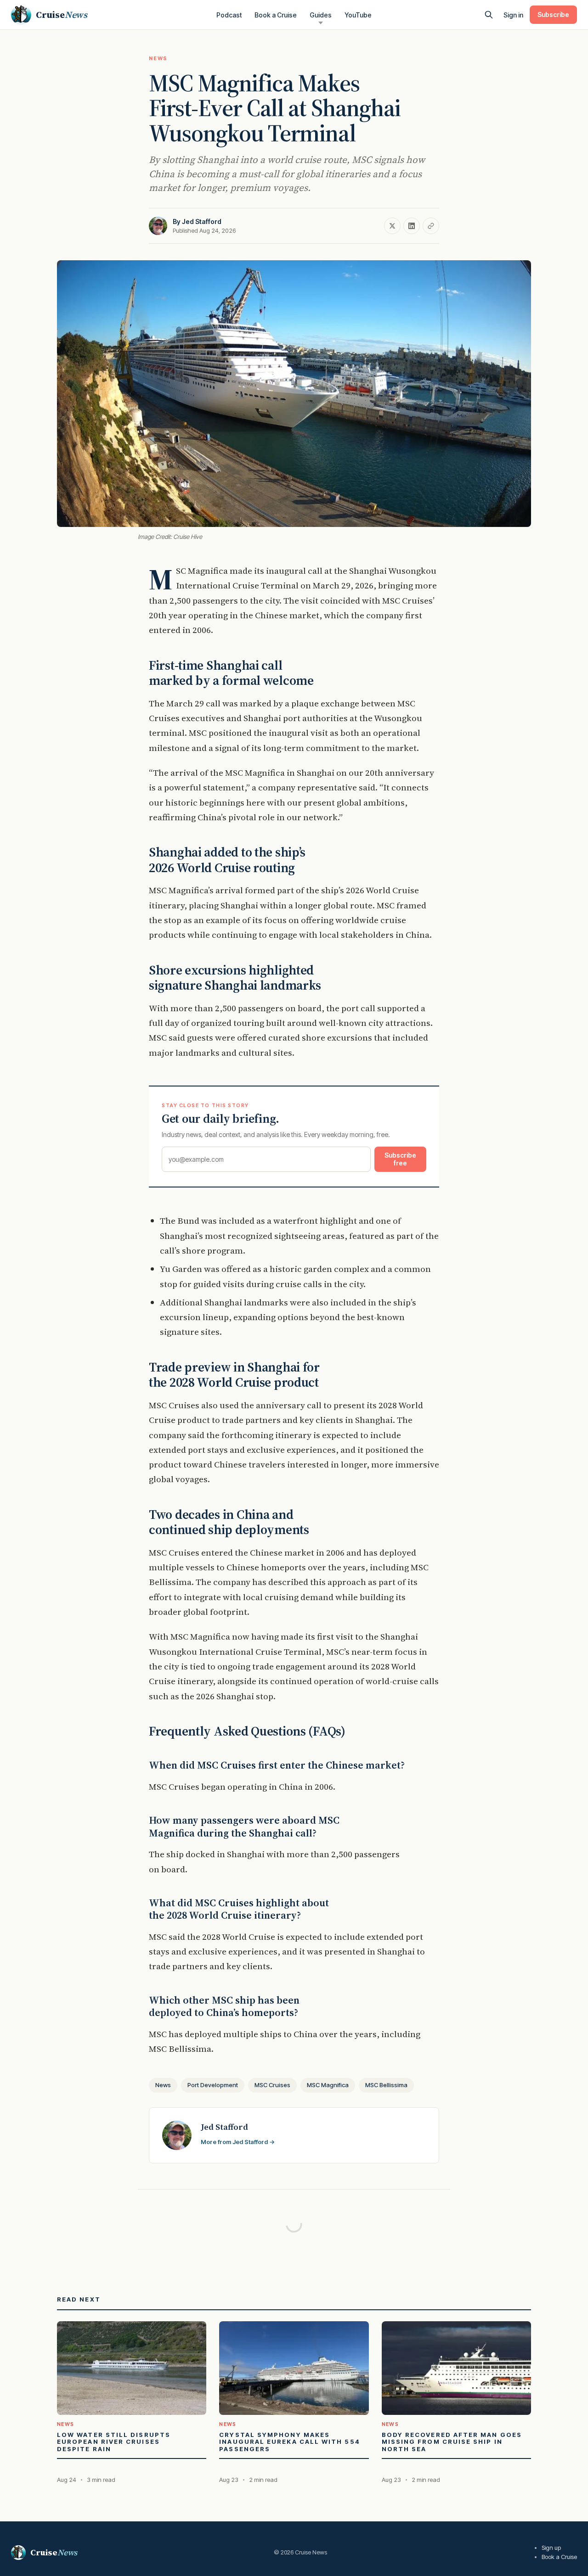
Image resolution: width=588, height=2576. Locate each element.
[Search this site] (489, 15)
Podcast (229, 15)
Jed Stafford (202, 221)
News (158, 58)
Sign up (551, 2548)
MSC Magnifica (328, 2085)
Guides (321, 15)
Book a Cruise (276, 15)
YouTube (358, 15)
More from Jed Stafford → (238, 2142)
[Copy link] (431, 226)
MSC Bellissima (386, 2085)
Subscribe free (400, 1159)
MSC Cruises (272, 2085)
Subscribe (553, 14)
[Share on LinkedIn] (412, 226)
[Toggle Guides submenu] (321, 23)
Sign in (513, 15)
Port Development (213, 2085)
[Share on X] (392, 226)
